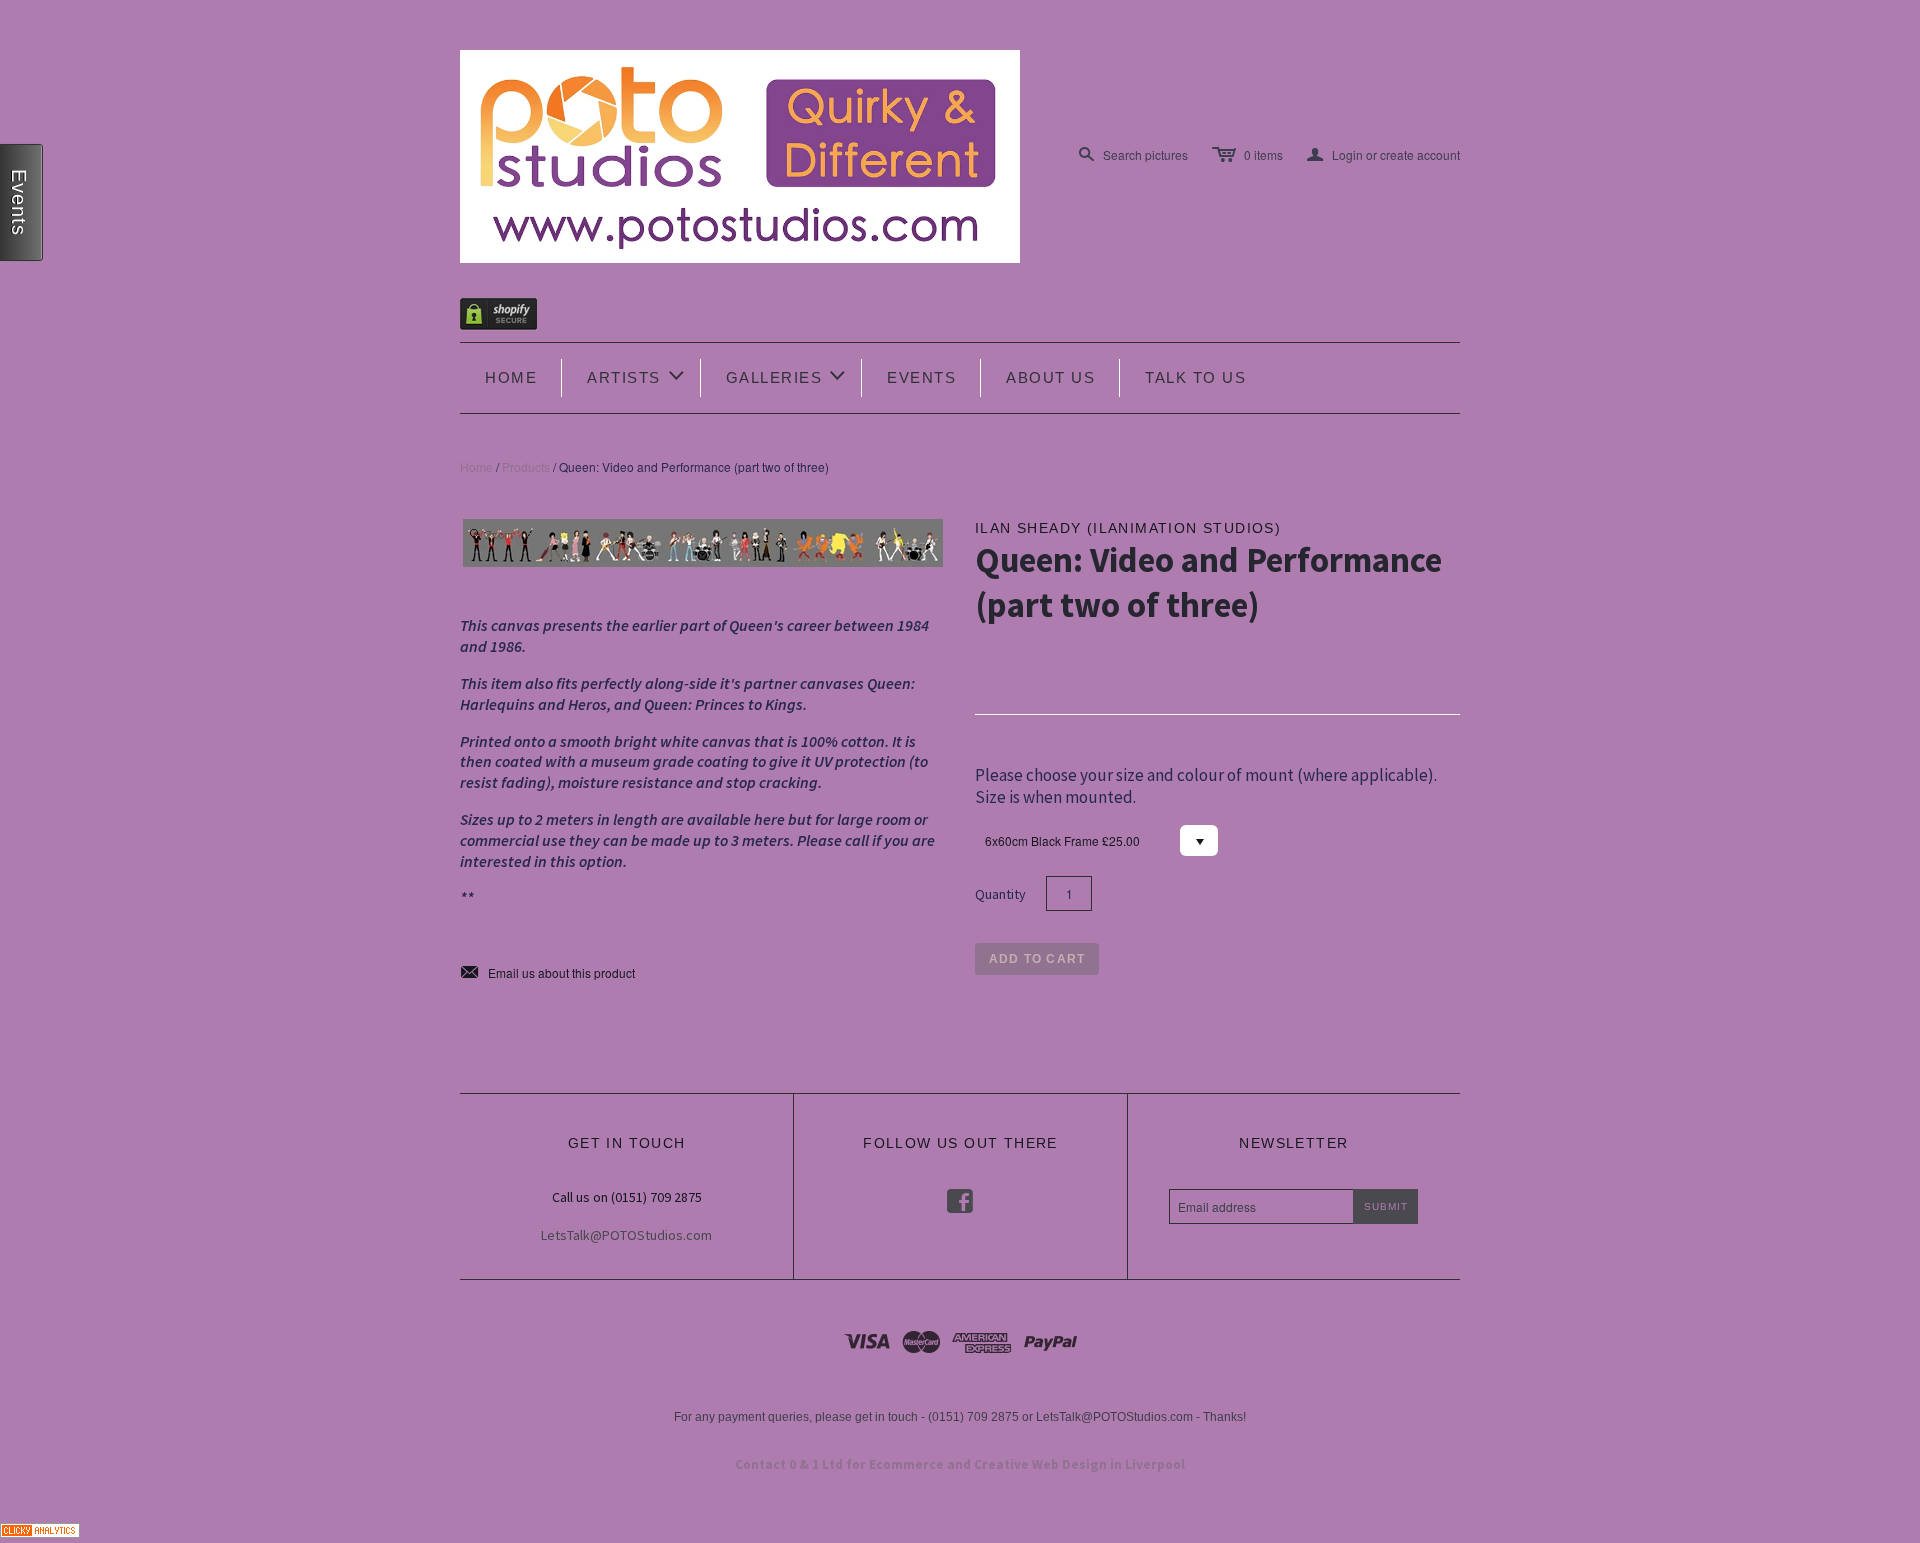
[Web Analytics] (40, 1527)
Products (526, 466)
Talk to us (1195, 377)
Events (921, 377)
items (1263, 154)
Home (511, 377)
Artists (637, 375)
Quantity (1000, 894)
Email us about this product (547, 973)
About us (1050, 377)
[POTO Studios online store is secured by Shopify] (511, 317)
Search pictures (1145, 154)
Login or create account (1383, 155)
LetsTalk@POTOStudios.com (626, 1235)
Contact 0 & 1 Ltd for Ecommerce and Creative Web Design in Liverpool (960, 1464)
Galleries (787, 375)
